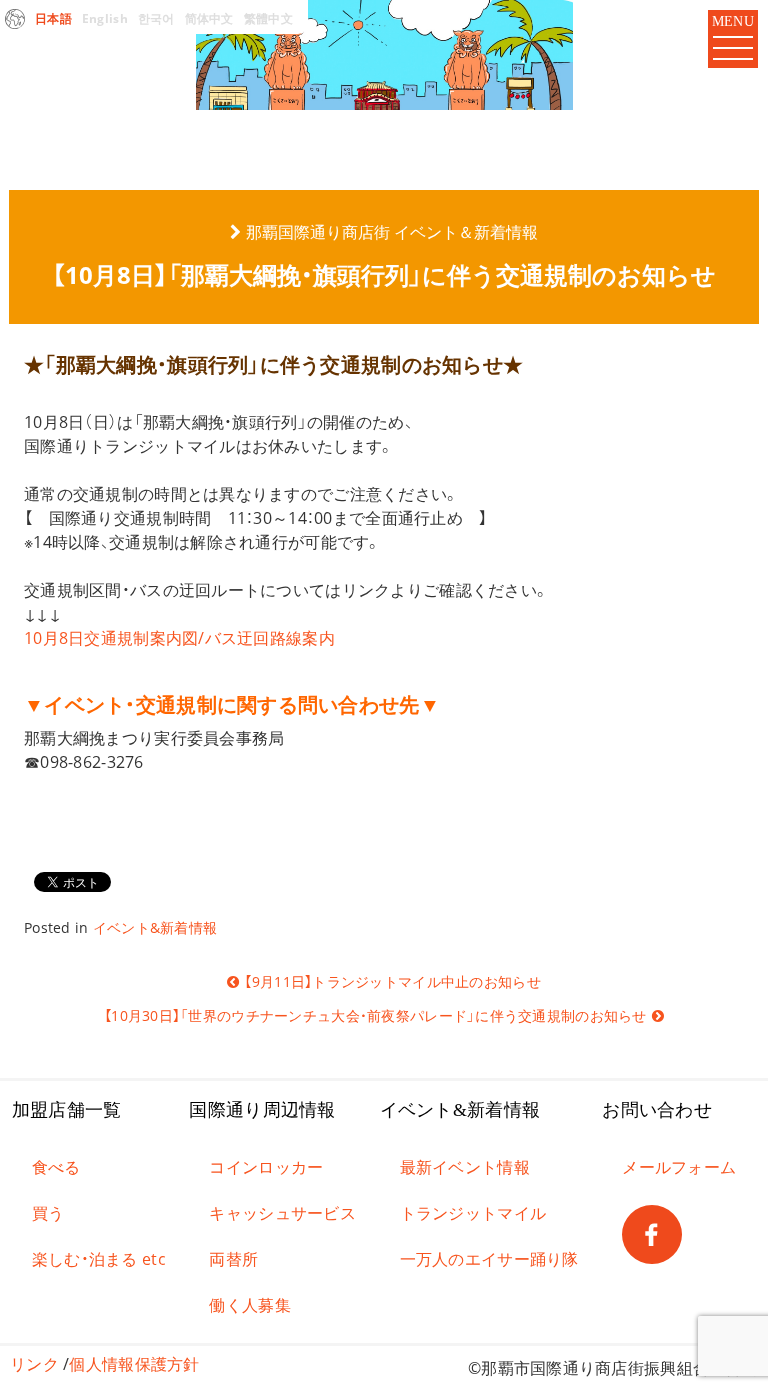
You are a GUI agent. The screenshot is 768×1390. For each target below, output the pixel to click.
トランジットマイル (473, 1213)
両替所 (233, 1259)
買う (48, 1213)
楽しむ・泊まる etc (99, 1259)
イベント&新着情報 (155, 927)
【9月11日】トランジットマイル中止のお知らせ (392, 981)
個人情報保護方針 (134, 1364)
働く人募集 (249, 1305)
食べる (56, 1167)
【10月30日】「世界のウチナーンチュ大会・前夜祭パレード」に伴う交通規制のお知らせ (375, 1015)
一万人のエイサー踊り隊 (489, 1259)
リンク (34, 1364)
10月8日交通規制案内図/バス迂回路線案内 (179, 638)
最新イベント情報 (465, 1167)
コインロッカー (266, 1167)
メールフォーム (679, 1167)
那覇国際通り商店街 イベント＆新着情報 (392, 232)
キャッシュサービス (282, 1213)
